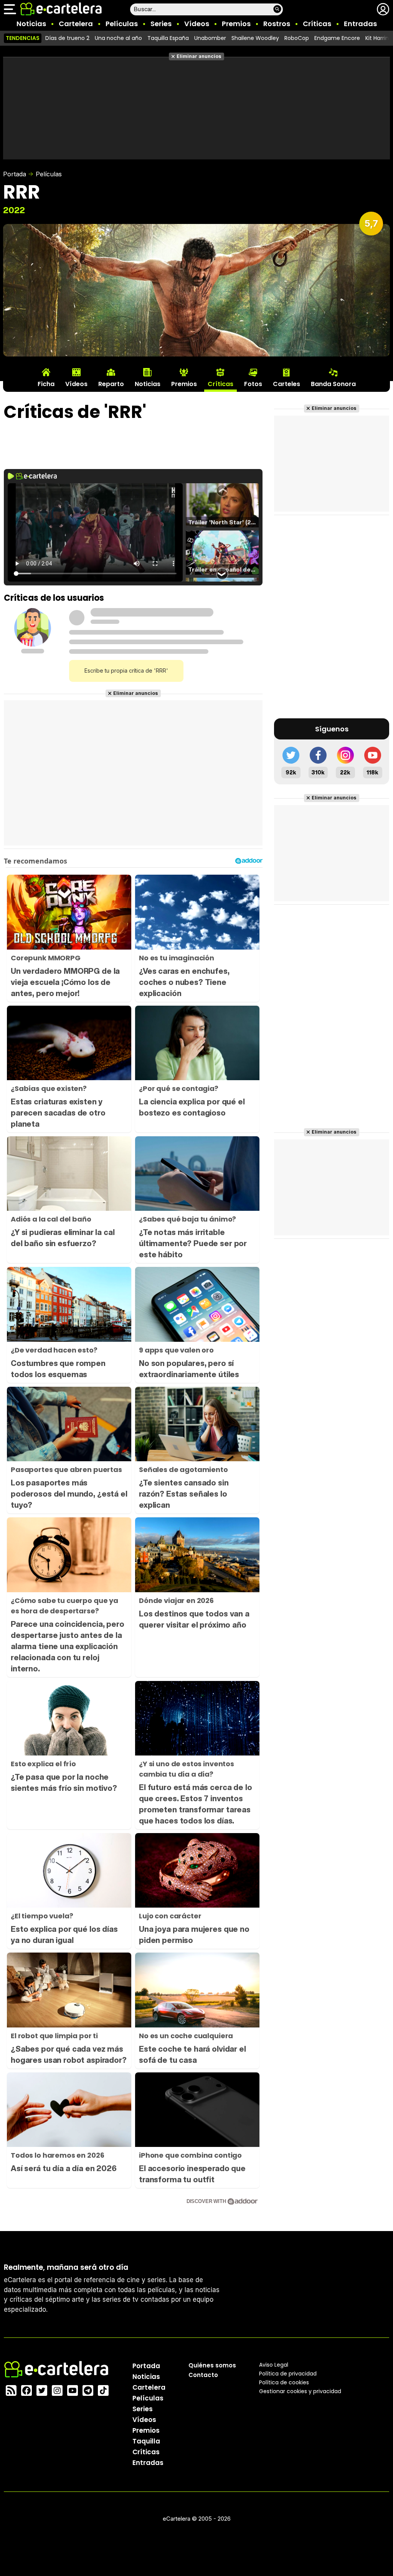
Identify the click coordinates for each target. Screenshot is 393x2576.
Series (161, 24)
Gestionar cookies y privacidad (300, 2391)
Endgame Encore (337, 38)
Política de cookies (284, 2382)
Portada (15, 174)
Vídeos (197, 24)
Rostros (277, 24)
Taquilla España (168, 38)
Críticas (317, 24)
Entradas (360, 24)
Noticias (31, 24)
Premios (236, 24)
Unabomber (210, 38)
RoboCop (297, 38)
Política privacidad (288, 2374)
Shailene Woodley (255, 38)
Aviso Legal (274, 2365)
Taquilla (146, 2441)
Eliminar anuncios (199, 56)
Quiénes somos (212, 2365)
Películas (122, 24)
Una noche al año (118, 38)
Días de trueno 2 (67, 38)
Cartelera (76, 24)
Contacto (203, 2375)
